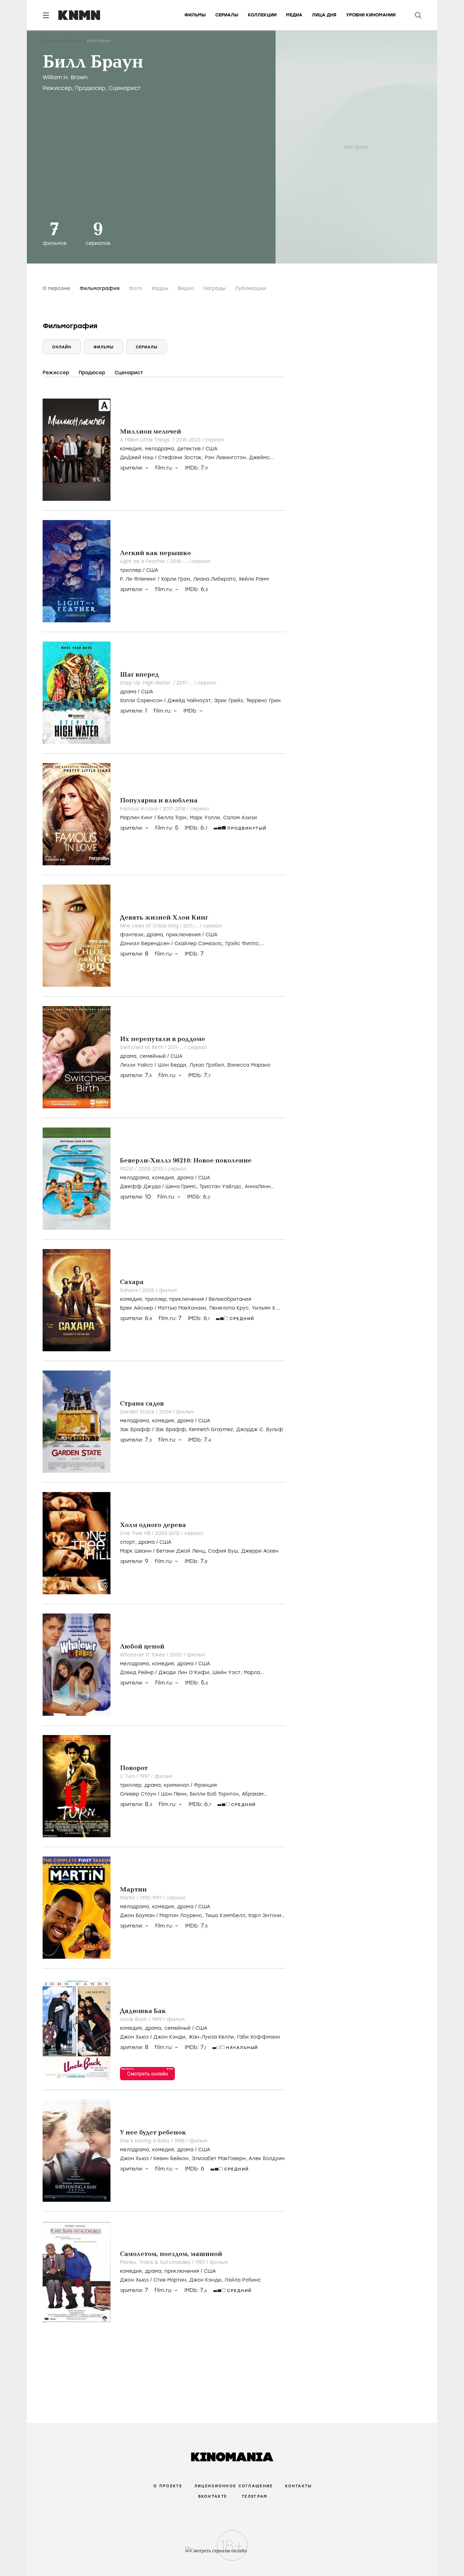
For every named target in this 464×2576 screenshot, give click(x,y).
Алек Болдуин (267, 2159)
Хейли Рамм (254, 579)
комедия (131, 449)
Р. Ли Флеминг (138, 579)
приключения (183, 935)
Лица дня (324, 15)
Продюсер (90, 88)
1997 (146, 1776)
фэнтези (132, 935)
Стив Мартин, (171, 2280)
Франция (205, 1785)
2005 (149, 1290)
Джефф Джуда (140, 1187)
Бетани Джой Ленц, (182, 1551)
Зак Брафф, (172, 1430)
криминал (176, 1785)
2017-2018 (175, 809)
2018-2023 (189, 440)
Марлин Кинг (136, 818)
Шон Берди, (174, 1065)
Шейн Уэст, (228, 1673)
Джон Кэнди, (171, 2037)
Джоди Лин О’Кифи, (185, 1673)
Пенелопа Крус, (231, 1308)
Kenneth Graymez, (213, 1430)
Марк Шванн (136, 1551)
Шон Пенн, (175, 1794)
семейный (153, 1056)
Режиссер (57, 88)
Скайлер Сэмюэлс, (200, 944)
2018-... (179, 561)
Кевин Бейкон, (173, 2159)
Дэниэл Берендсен (145, 944)
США (211, 449)
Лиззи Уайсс (137, 1065)
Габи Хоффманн (259, 2037)
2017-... (185, 683)
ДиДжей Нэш (137, 458)
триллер (131, 570)
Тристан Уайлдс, (222, 1187)
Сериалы (227, 15)
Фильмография (100, 288)
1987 (201, 2262)
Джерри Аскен (260, 1551)
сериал (215, 440)
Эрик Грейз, (230, 701)
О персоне (56, 288)
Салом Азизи (240, 818)
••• (170, 2069)
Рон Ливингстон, (227, 458)
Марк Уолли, (206, 818)
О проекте (168, 2486)
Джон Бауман (137, 1916)
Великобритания (230, 1299)
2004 (166, 1412)
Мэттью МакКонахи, (184, 1308)
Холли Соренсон (141, 701)
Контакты (298, 2486)
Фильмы (195, 15)
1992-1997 (152, 1898)
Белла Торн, (174, 818)
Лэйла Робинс (243, 2280)
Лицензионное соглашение (234, 2486)
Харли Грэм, (177, 579)
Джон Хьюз (134, 2037)
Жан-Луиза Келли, (213, 2037)
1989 (158, 2019)
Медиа (294, 15)
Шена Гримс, (182, 1187)
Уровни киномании (371, 15)
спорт (128, 1542)
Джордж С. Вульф (260, 1430)
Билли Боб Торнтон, (216, 1794)
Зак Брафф (135, 1430)
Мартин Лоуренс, (182, 1916)
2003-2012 (168, 1533)
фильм (168, 1290)
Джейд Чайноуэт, (191, 701)
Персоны (73, 41)
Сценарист (125, 88)
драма (128, 692)
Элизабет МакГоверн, (220, 2159)
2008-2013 (151, 1169)
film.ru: (167, 828)
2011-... (191, 926)
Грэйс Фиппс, (243, 944)
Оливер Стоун (138, 1794)
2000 (177, 1655)
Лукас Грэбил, (208, 1065)
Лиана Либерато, (216, 579)
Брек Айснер (137, 1308)
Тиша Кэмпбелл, (227, 1916)
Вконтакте (213, 2496)
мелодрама (159, 449)
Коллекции (262, 15)
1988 (180, 2141)
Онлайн (62, 347)
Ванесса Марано (249, 1065)
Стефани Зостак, (181, 458)
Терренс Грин (263, 701)
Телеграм (255, 2496)
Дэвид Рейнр (137, 1673)
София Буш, (225, 1551)
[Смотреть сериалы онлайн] (232, 2554)
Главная (51, 41)
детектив (189, 449)
